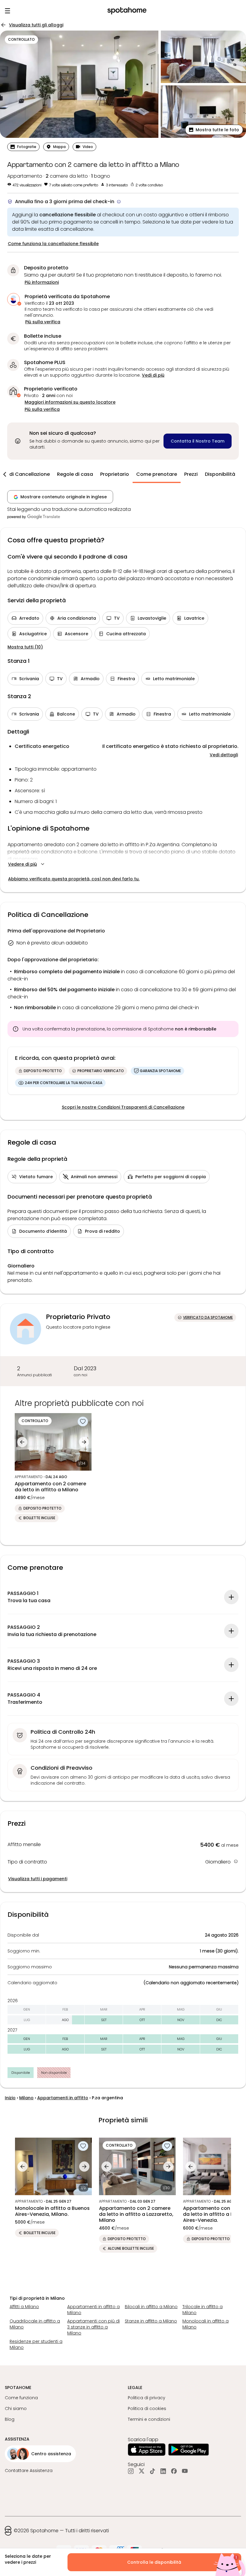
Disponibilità (220, 474)
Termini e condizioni (149, 2419)
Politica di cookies (147, 2409)
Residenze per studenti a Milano (36, 2344)
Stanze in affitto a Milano (151, 2321)
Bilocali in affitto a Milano (151, 2307)
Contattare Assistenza (29, 2471)
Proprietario (115, 474)
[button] (214, 130)
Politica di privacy (147, 2398)
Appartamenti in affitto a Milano (93, 2310)
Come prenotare (157, 474)
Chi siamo (16, 2409)
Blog (10, 2419)
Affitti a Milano (24, 2307)
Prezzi (191, 474)
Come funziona (21, 2398)
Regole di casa (75, 474)
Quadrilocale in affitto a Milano (35, 2324)
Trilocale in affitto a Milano (202, 2310)
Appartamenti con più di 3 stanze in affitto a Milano (93, 2327)
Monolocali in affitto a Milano (205, 2324)
